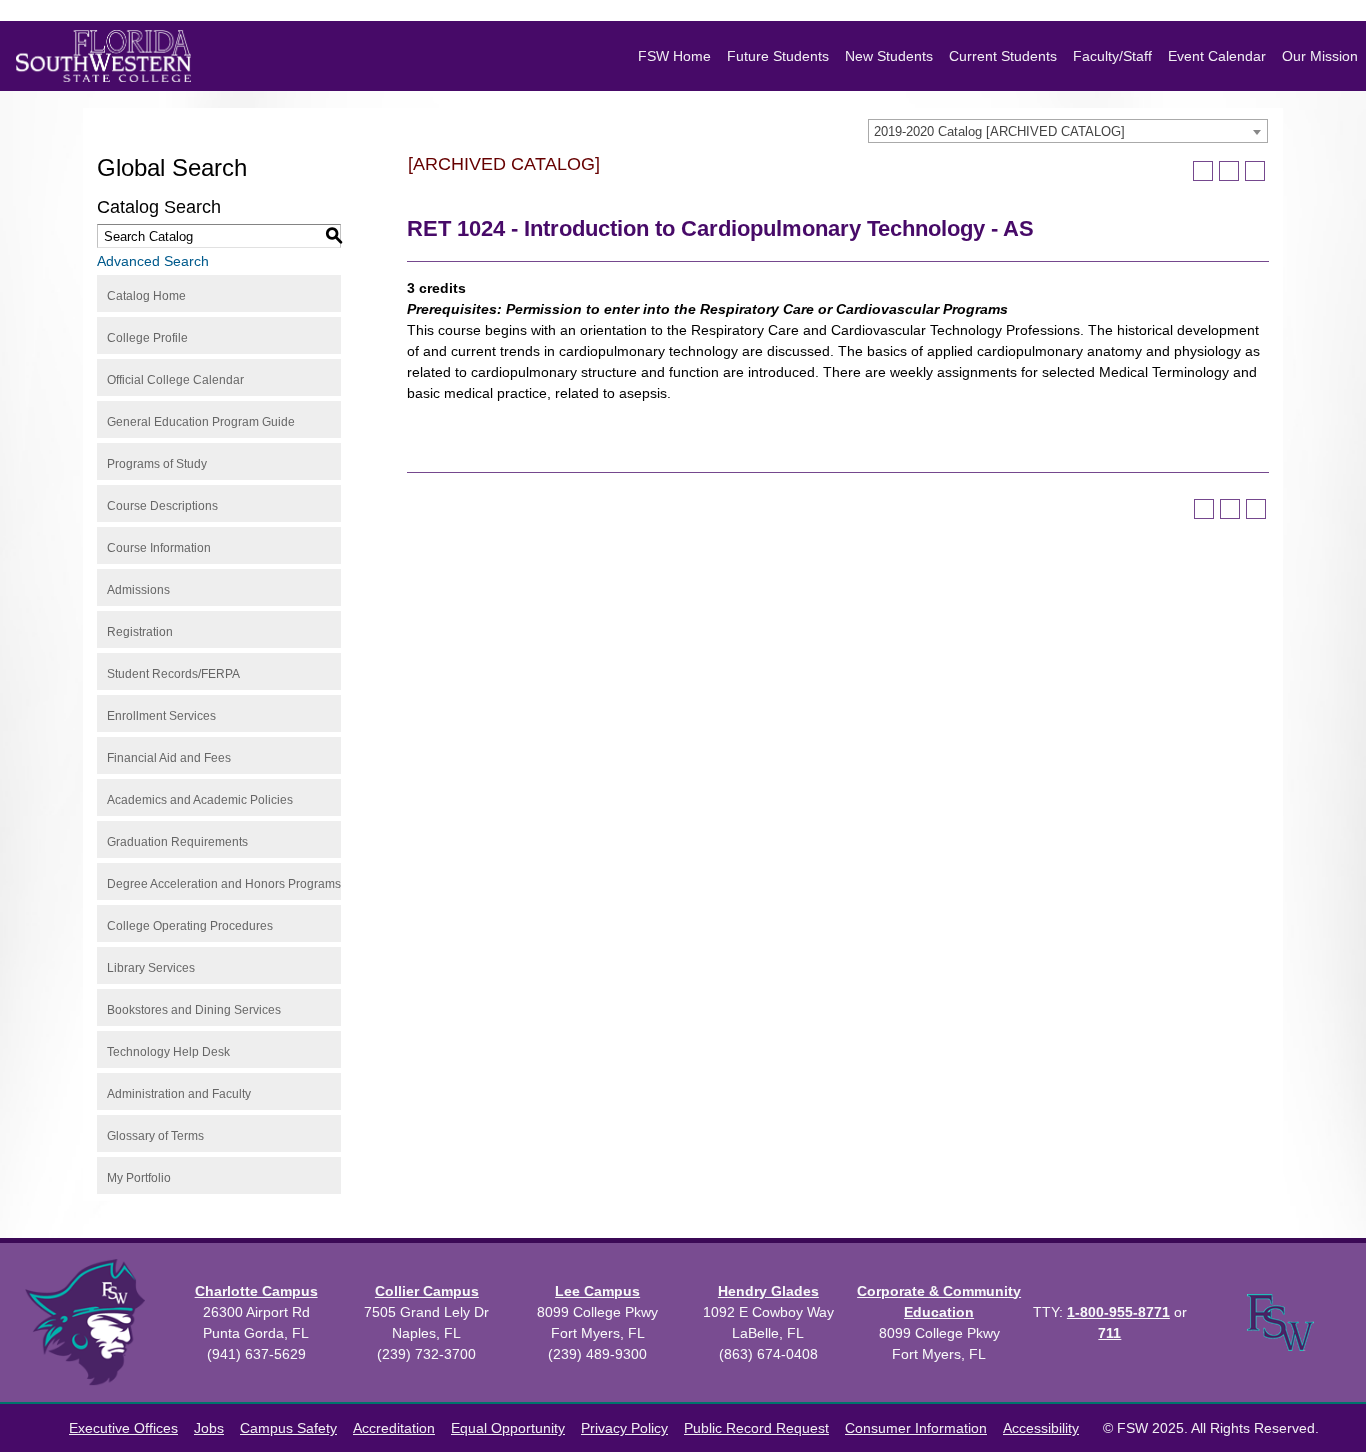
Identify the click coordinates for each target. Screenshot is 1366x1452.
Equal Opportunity (508, 1428)
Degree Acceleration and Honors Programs (224, 884)
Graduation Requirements (177, 842)
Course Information (159, 548)
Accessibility (1041, 1428)
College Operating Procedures (190, 926)
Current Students (1003, 56)
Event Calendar (1217, 56)
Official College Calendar (175, 380)
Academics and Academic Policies (200, 800)
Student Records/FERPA (173, 674)
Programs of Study (157, 464)
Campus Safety (288, 1428)
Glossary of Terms (155, 1136)
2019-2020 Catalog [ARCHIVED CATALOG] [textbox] (999, 131)
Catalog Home (146, 296)
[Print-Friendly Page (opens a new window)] (1229, 171)
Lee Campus (597, 1291)
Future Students (778, 56)
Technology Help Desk (168, 1052)
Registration (140, 632)
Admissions (138, 590)
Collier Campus (427, 1291)
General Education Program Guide (201, 422)
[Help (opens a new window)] (1255, 171)
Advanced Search (153, 261)
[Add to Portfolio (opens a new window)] (1203, 171)
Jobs (209, 1428)
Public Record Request (756, 1428)
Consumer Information (916, 1428)
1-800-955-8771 (1118, 1312)
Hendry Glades (768, 1291)
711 (1109, 1333)
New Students (889, 56)
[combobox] (1068, 131)
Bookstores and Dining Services (194, 1010)
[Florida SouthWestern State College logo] (103, 56)
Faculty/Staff (1112, 56)
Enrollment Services (161, 716)
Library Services (151, 968)
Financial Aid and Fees (169, 758)
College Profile (147, 338)
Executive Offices (123, 1428)
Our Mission (1320, 56)
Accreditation (394, 1428)
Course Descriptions (162, 506)
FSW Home (674, 56)
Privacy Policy (624, 1428)
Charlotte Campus (256, 1291)
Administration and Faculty (179, 1094)
